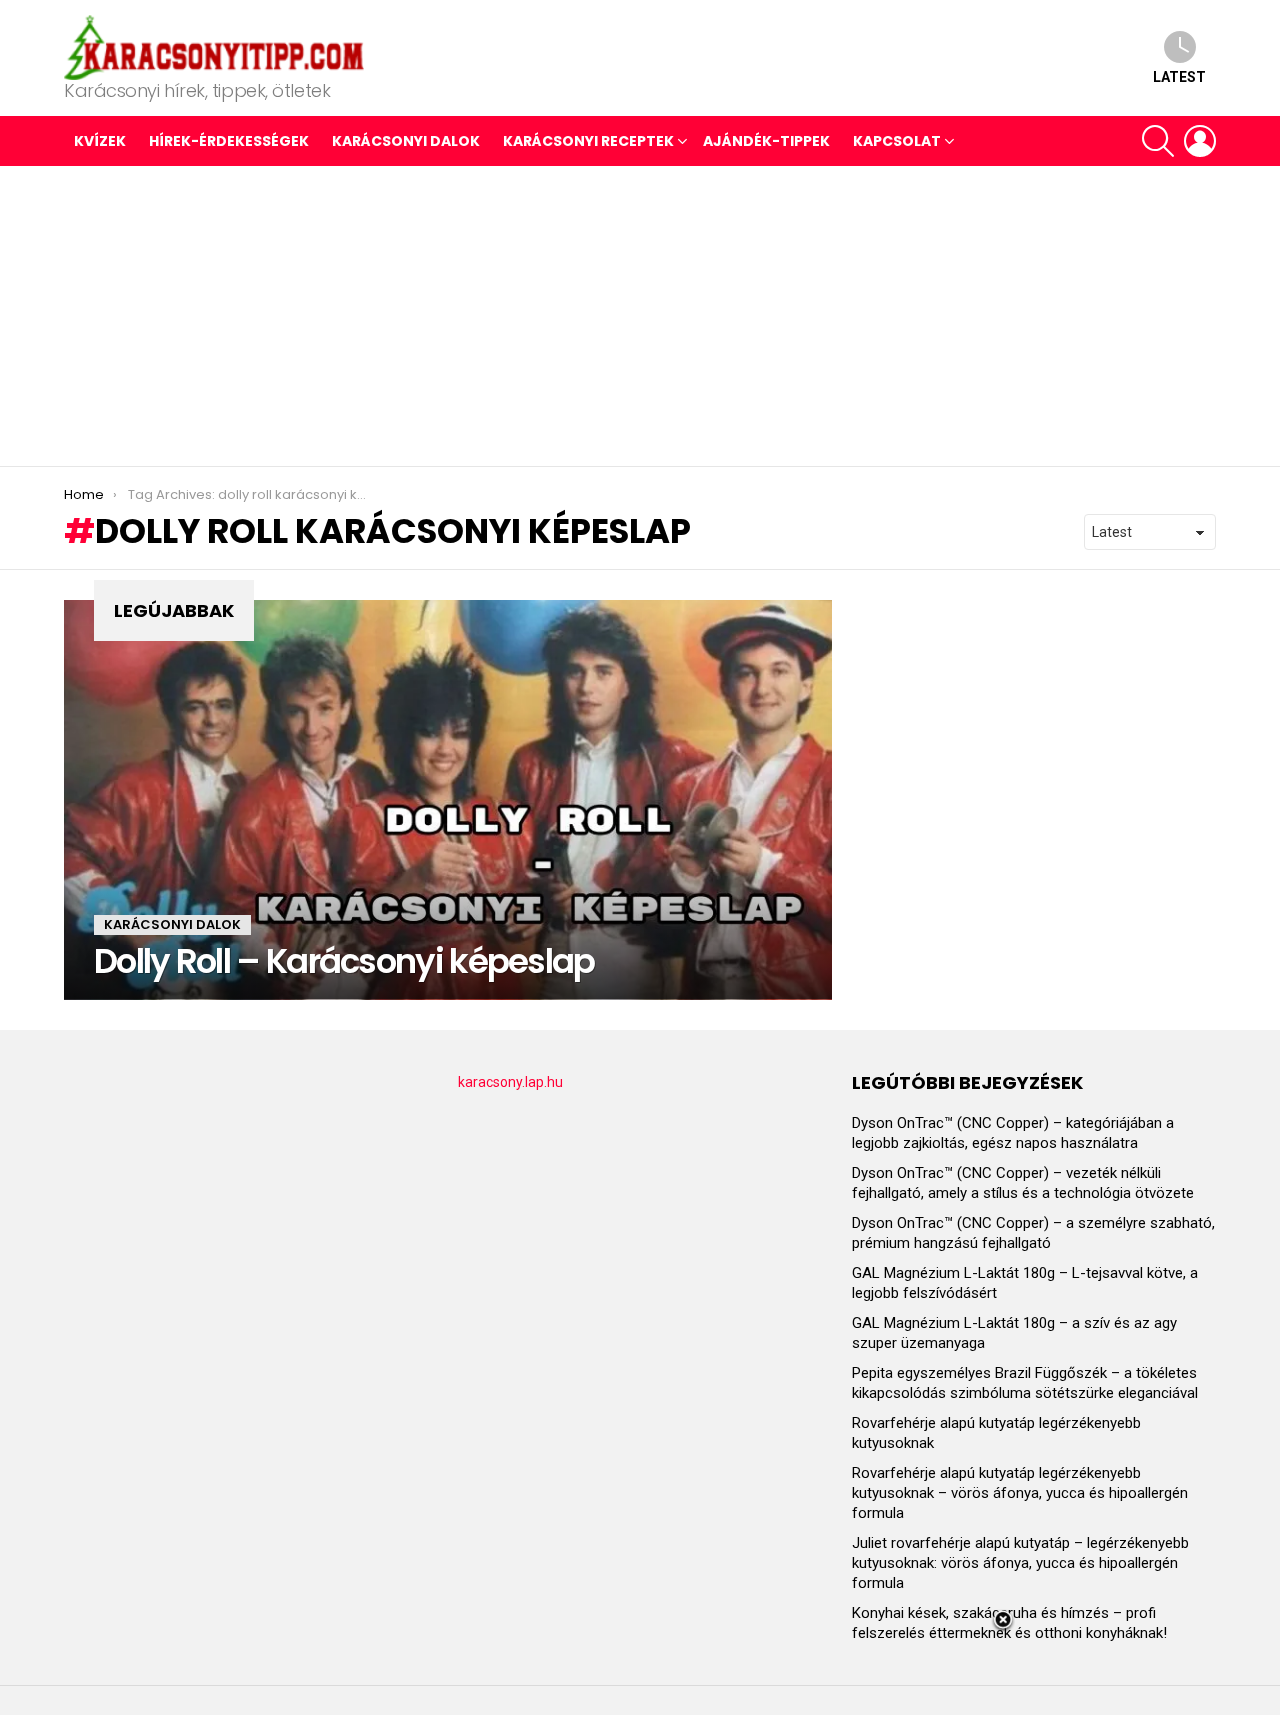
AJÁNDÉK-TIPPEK (766, 141)
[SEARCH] (1158, 141)
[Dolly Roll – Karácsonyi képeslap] (448, 800)
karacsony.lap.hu (510, 1082)
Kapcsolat (897, 141)
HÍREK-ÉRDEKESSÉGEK (229, 141)
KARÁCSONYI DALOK (406, 141)
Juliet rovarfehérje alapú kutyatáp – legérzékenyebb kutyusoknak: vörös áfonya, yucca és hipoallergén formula (1020, 1563)
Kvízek (100, 141)
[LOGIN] (1200, 141)
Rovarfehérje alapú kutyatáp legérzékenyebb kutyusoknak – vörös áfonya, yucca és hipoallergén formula (1020, 1493)
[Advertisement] (640, 316)
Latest (1179, 77)
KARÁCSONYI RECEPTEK (588, 141)
